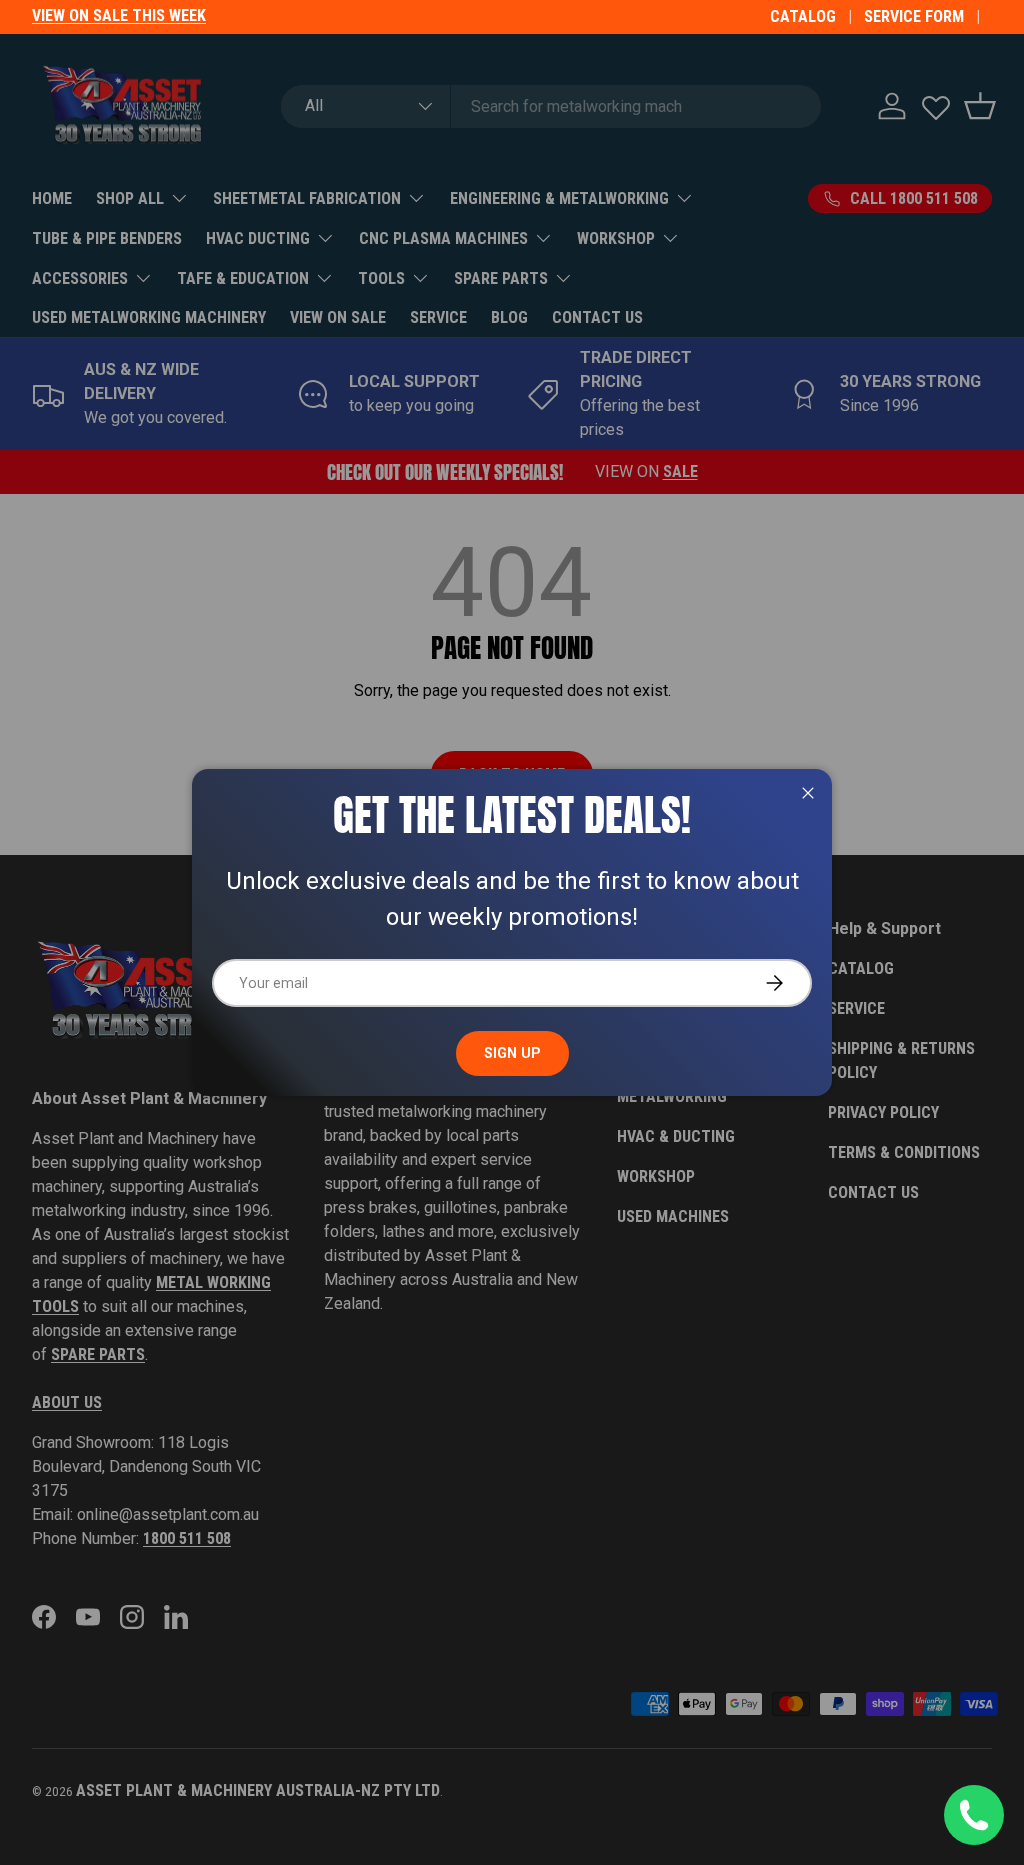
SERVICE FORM (914, 16)
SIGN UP (512, 1053)
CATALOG (803, 16)
